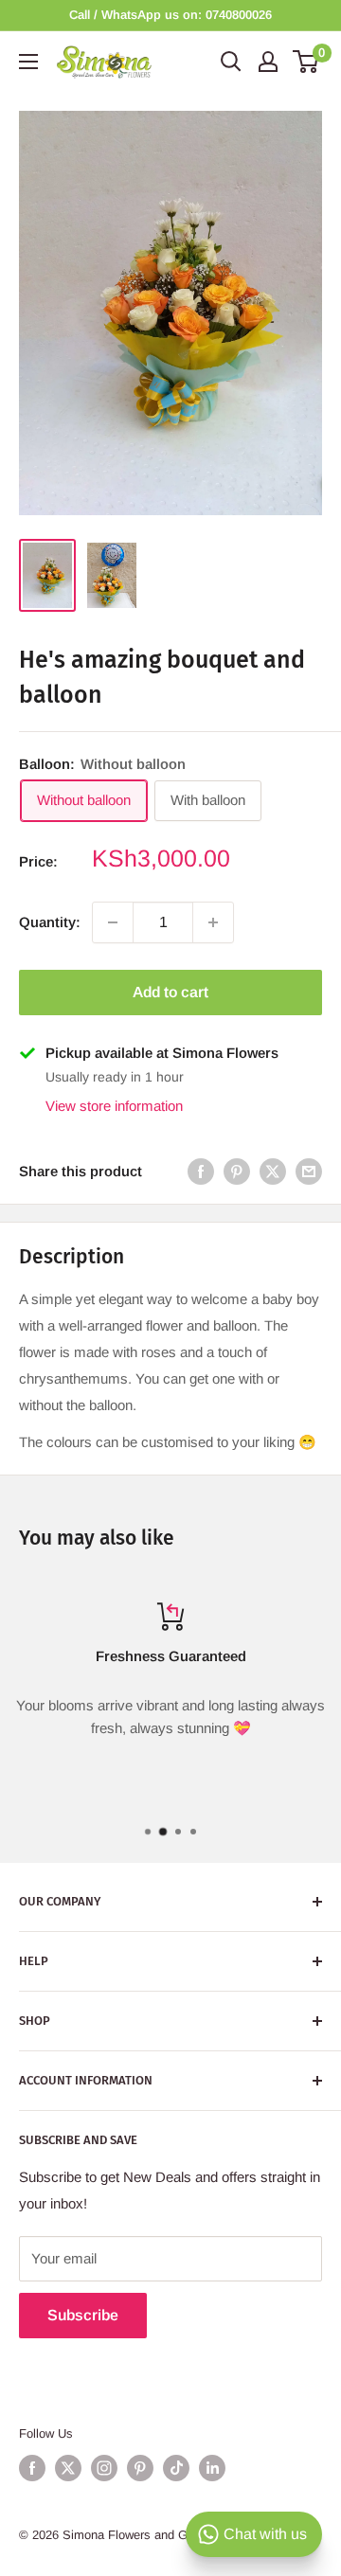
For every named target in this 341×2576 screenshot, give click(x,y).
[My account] (268, 62)
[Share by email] (309, 1171)
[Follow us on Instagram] (104, 2468)
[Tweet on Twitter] (273, 1171)
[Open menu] (28, 62)
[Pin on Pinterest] (237, 1171)
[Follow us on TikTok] (176, 2468)
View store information (114, 1106)
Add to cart (170, 992)
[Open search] (231, 62)
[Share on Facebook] (201, 1171)
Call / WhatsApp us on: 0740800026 (170, 15)
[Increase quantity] (213, 922)
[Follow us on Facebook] (32, 2468)
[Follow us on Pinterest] (140, 2468)
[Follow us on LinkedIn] (212, 2468)
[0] (306, 62)
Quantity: (50, 922)
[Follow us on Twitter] (68, 2468)
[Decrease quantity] (113, 922)
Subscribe (83, 2315)
